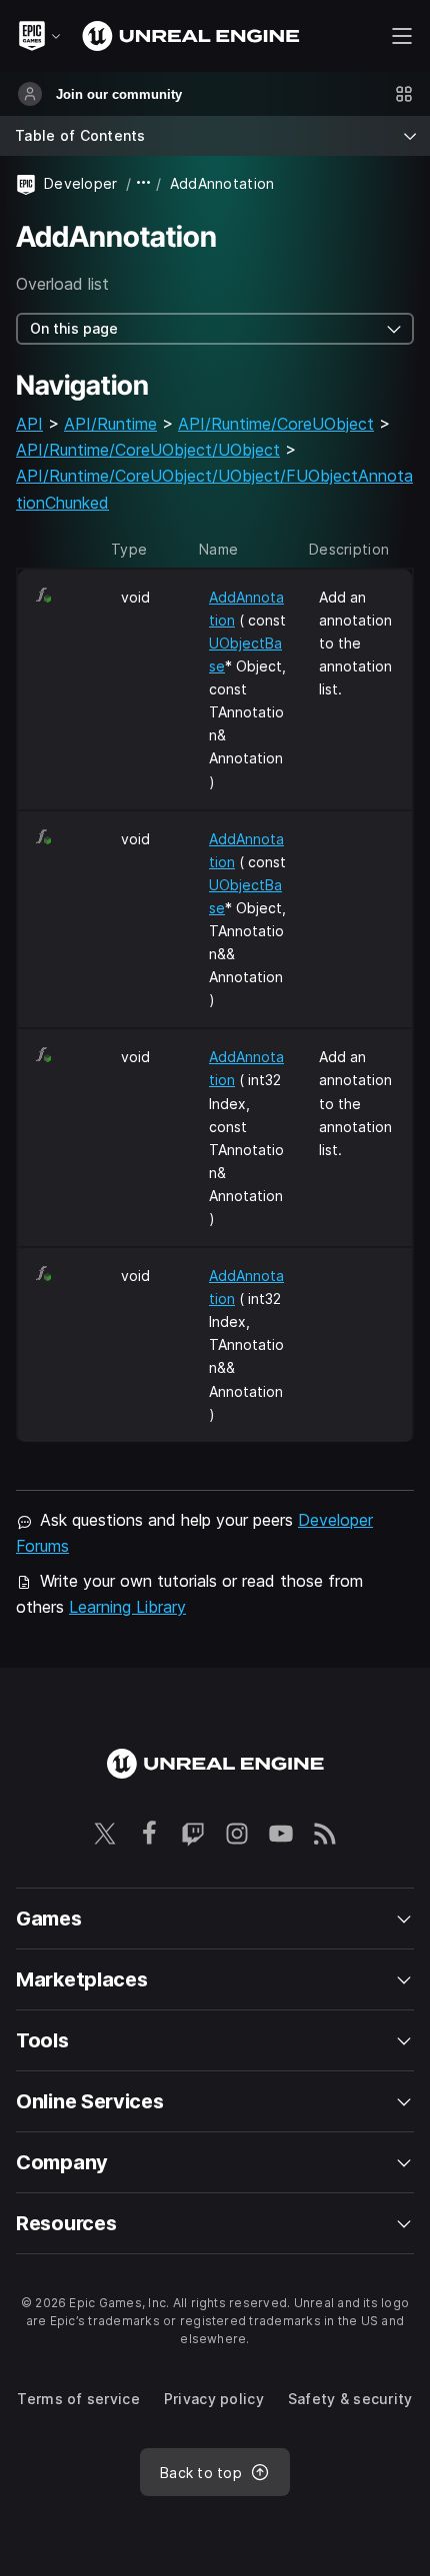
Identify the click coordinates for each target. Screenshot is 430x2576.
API (29, 424)
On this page (74, 328)
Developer (81, 183)
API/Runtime (110, 424)
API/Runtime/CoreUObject (276, 424)
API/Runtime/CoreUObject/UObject (148, 450)
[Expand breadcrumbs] (144, 183)
